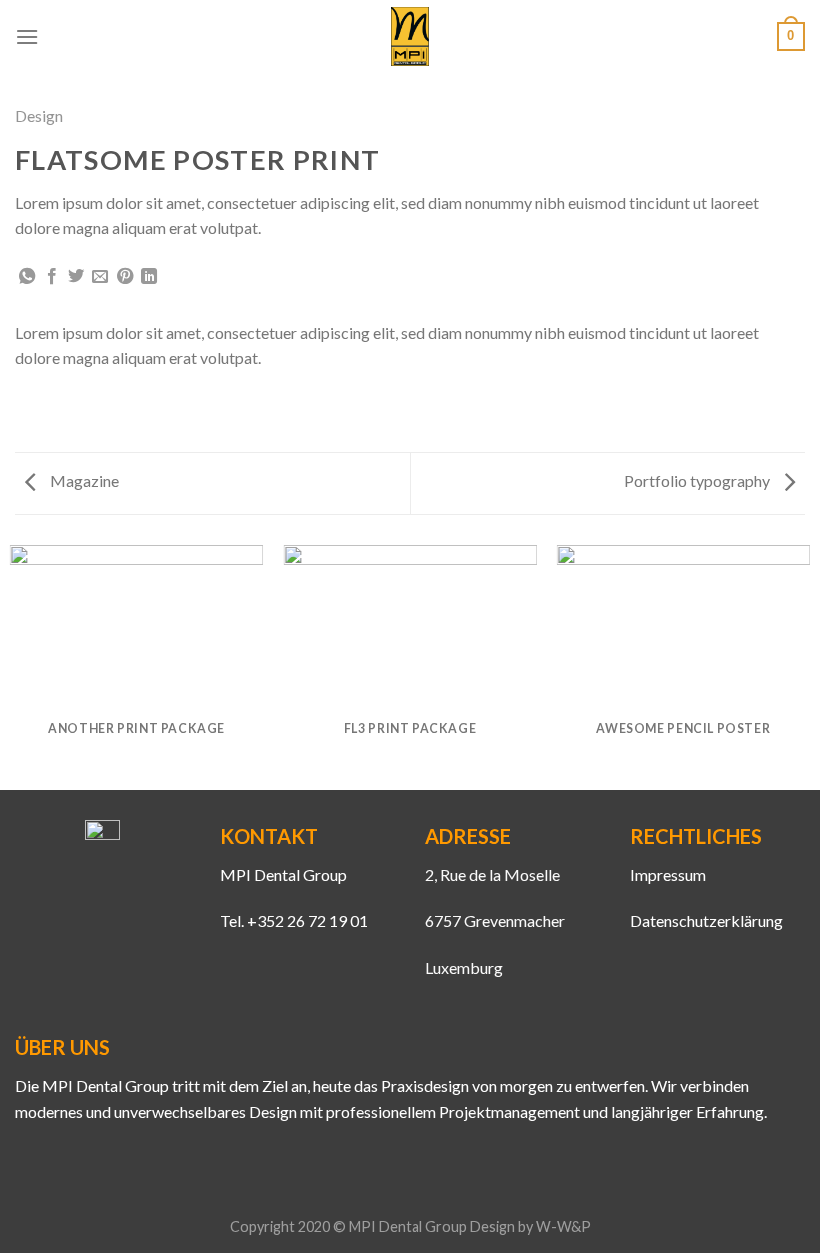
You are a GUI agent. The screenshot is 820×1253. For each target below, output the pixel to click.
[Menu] (27, 36)
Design (39, 115)
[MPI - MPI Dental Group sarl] (410, 36)
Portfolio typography (698, 480)
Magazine (83, 480)
